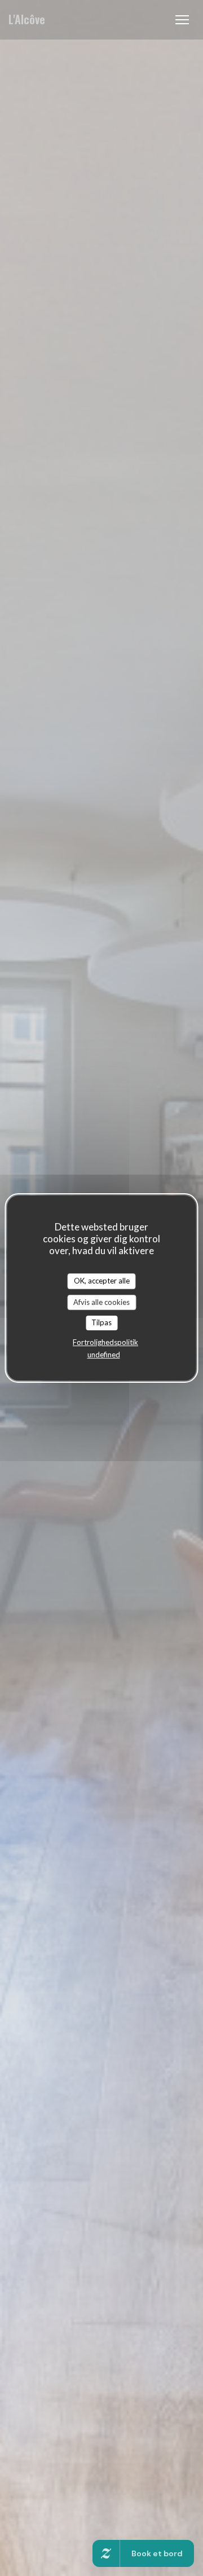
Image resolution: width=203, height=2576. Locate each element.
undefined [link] (104, 1355)
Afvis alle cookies (101, 1302)
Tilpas (101, 1322)
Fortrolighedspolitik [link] (105, 1342)
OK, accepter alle (102, 1281)
